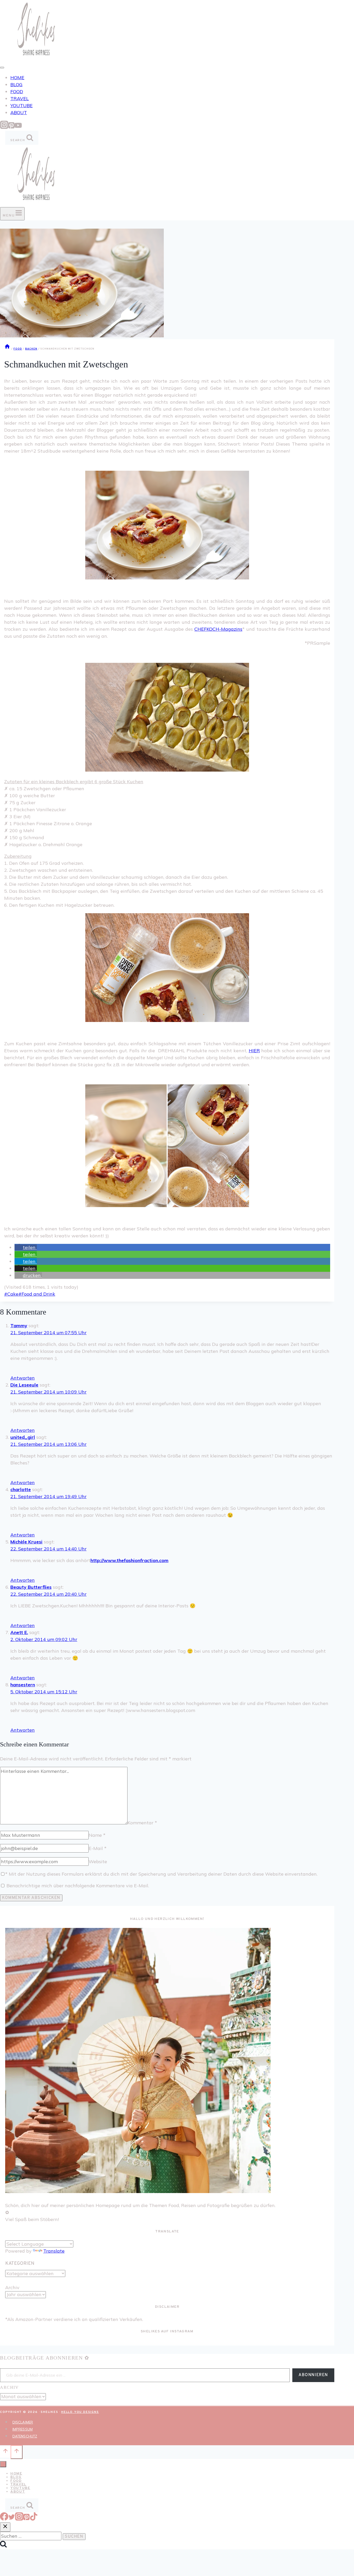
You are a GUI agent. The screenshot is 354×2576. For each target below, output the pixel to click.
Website (98, 1862)
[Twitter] (12, 2519)
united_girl (23, 1437)
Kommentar (142, 1823)
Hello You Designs (80, 2412)
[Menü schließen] (3, 2464)
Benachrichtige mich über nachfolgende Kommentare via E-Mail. (78, 1886)
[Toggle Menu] (2, 68)
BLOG (16, 85)
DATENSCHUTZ (25, 2436)
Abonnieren (313, 2375)
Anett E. (19, 1632)
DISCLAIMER (23, 2422)
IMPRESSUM (23, 2429)
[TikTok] (34, 2519)
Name (97, 1835)
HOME (17, 78)
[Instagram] (4, 127)
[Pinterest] (11, 127)
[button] (26, 1247)
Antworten (23, 1378)
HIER (254, 1051)
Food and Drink (37, 1294)
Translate (54, 2251)
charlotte (21, 1489)
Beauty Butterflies (31, 1587)
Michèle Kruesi (26, 1542)
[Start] (7, 349)
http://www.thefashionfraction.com (129, 1560)
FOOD (17, 92)
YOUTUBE (22, 106)
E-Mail (98, 1848)
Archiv (12, 2287)
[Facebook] (4, 2519)
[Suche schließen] (5, 2527)
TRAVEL (20, 99)
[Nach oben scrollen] (5, 2452)
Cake (11, 1294)
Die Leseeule (24, 1385)
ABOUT (19, 113)
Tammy (19, 1326)
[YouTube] (18, 127)
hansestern (23, 1685)
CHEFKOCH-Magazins (218, 629)
